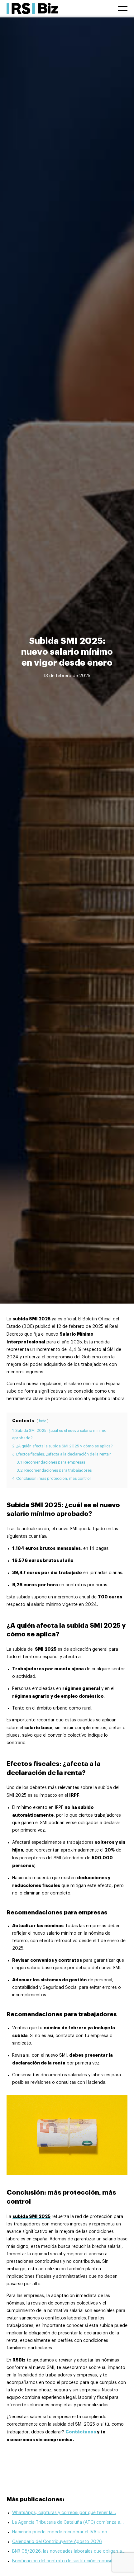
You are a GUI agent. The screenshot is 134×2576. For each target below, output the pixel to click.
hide (43, 1421)
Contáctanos (81, 2432)
